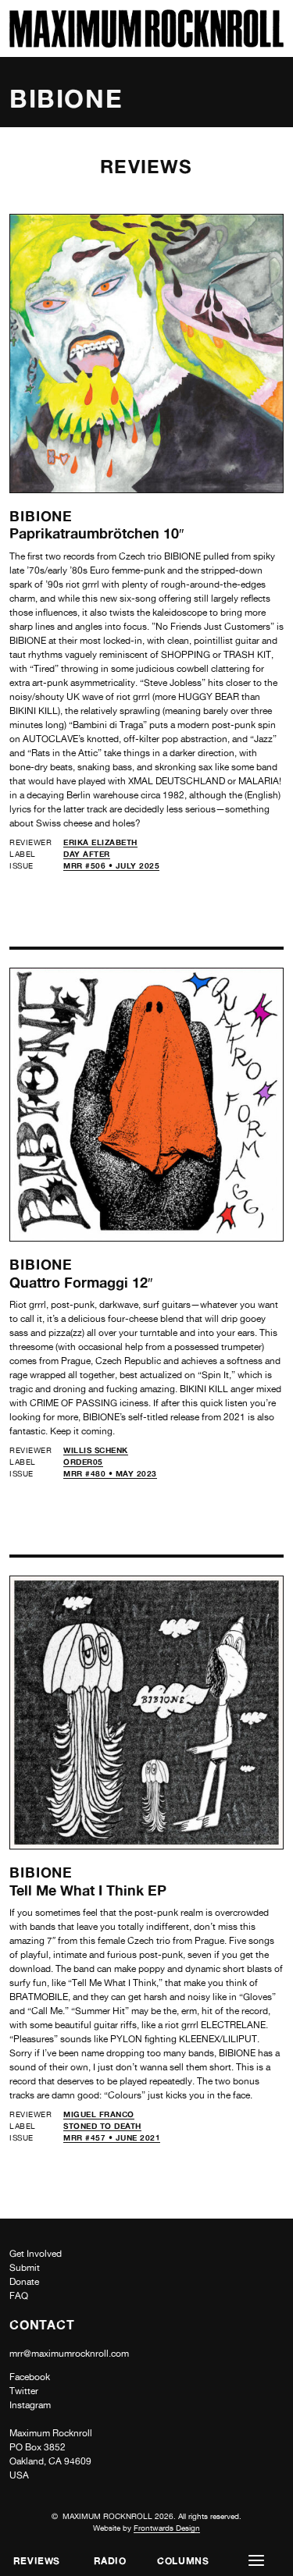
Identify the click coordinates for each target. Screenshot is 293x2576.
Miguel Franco (99, 2114)
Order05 (83, 1462)
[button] (256, 2561)
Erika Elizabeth (100, 842)
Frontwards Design (167, 2528)
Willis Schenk (96, 1450)
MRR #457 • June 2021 (112, 2137)
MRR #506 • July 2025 (111, 865)
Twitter (24, 2391)
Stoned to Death (102, 2126)
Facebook (30, 2377)
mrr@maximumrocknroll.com (69, 2354)
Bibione (41, 516)
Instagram (30, 2405)
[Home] (146, 43)
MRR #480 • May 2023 (110, 1473)
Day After (87, 854)
